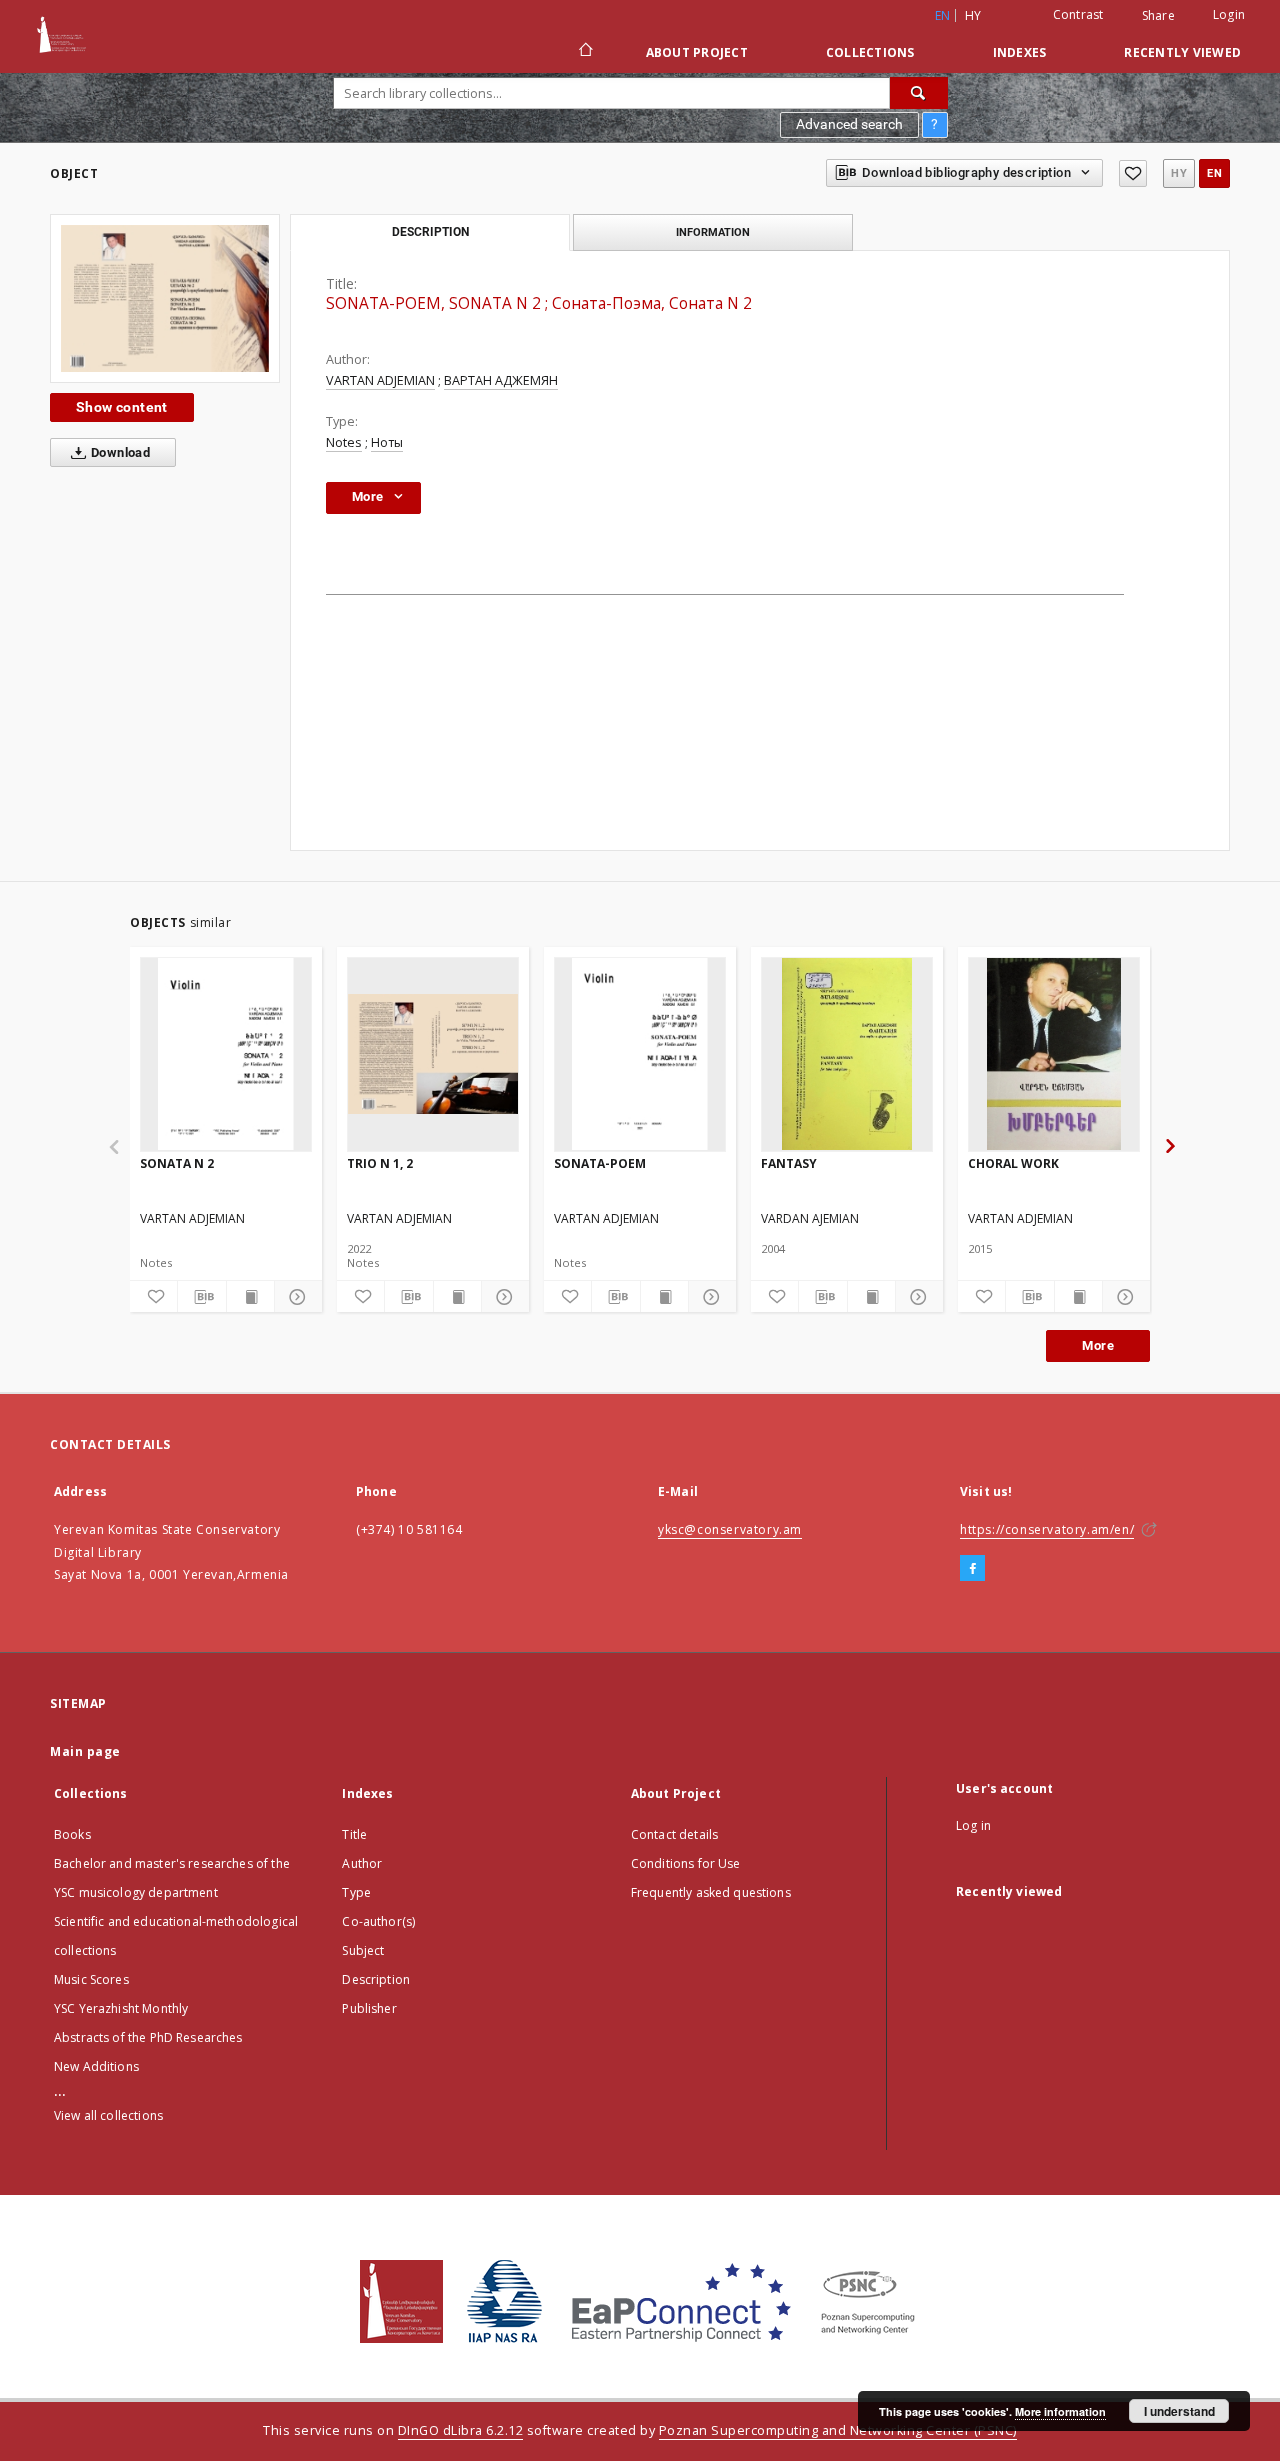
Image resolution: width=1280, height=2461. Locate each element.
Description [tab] (430, 232)
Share (1158, 16)
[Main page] (584, 52)
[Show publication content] (250, 1297)
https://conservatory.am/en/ (1047, 1529)
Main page (85, 1751)
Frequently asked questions (711, 1892)
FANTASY (789, 1163)
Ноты (387, 442)
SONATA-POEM (600, 1163)
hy (973, 15)
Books (72, 1834)
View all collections (108, 2115)
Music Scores (91, 1979)
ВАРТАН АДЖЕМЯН (501, 380)
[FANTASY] (847, 1054)
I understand (1179, 2411)
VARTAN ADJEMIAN (380, 380)
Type (356, 1892)
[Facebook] (972, 1569)
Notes (344, 442)
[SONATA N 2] (226, 1054)
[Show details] (295, 1297)
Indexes (1020, 52)
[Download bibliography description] (201, 1297)
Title (354, 1834)
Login (1229, 14)
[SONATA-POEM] (640, 1054)
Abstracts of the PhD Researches (148, 2037)
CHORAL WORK (1013, 1163)
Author (362, 1863)
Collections (870, 52)
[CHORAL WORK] (1054, 1054)
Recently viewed (1182, 52)
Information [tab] (713, 232)
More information (1060, 2411)
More (1098, 1345)
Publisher (369, 2008)
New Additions (96, 2066)
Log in (973, 1825)
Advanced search (849, 124)
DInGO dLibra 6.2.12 (461, 2430)
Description (376, 1979)
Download (119, 452)
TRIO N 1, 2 (380, 1163)
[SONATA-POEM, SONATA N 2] (165, 298)
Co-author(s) (378, 1921)
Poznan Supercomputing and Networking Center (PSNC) (838, 2430)
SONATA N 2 (177, 1163)
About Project (697, 52)
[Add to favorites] (1133, 173)
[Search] (919, 93)
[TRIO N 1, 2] (433, 1054)
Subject (363, 1950)
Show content (122, 407)
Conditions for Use (686, 1863)
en (1214, 173)
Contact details (674, 1834)
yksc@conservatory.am (730, 1529)
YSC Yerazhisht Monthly (121, 2008)
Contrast (1078, 14)
